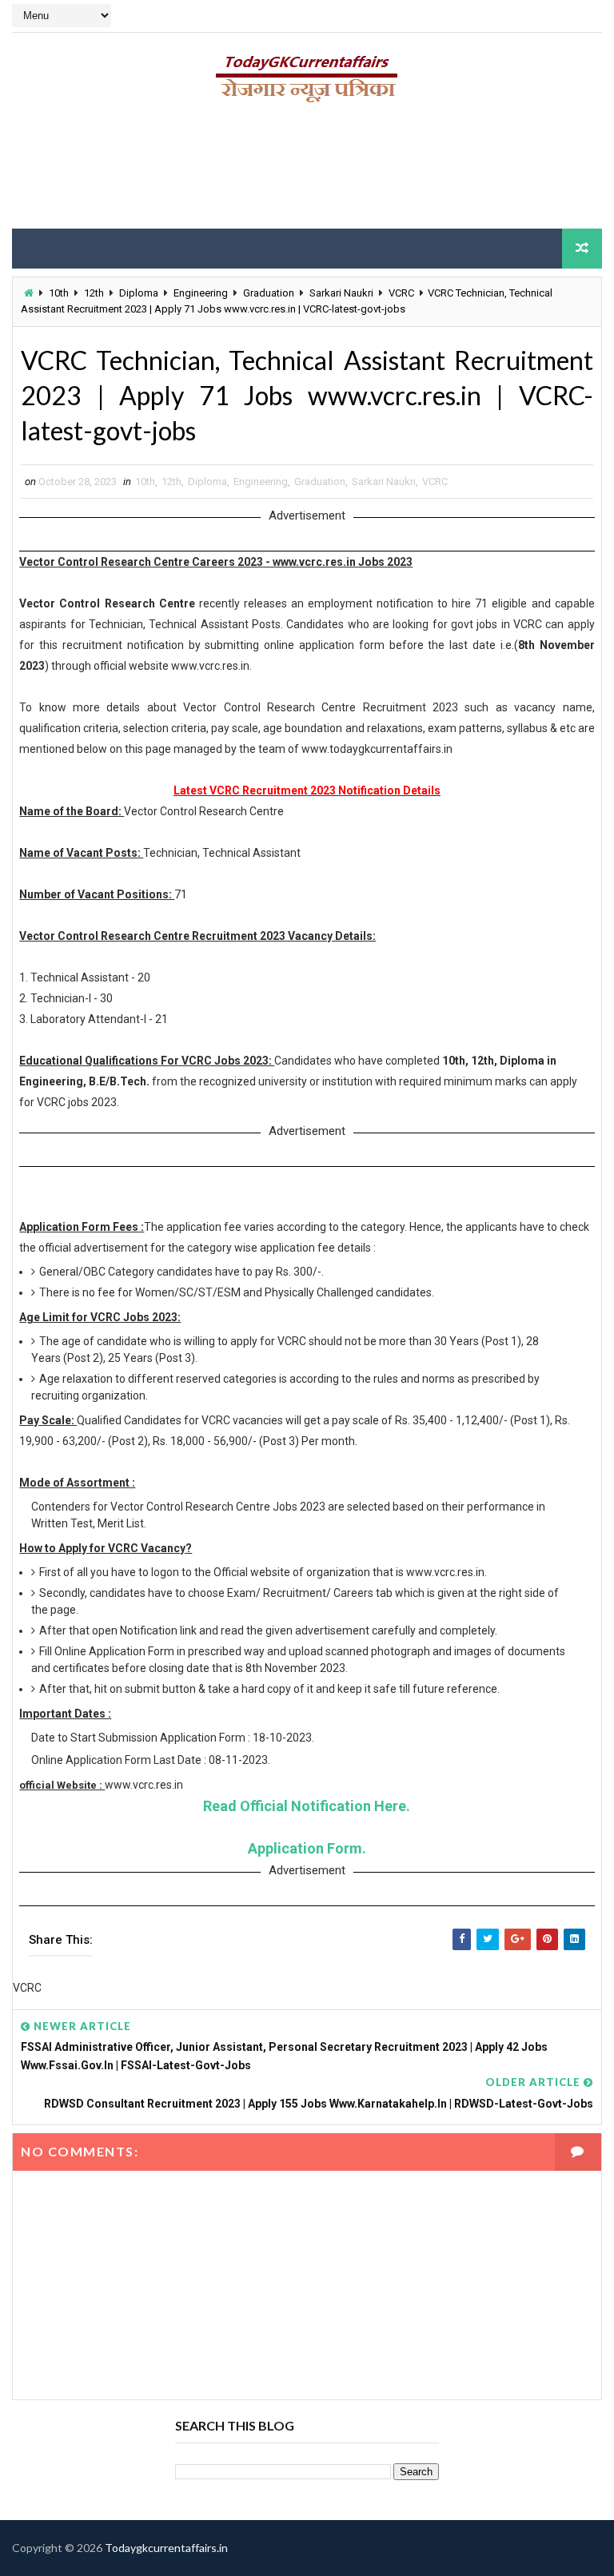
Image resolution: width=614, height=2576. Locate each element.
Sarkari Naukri (341, 293)
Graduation (269, 293)
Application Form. (307, 1848)
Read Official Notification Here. (307, 1806)
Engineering (201, 293)
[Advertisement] (307, 172)
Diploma (139, 293)
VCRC (401, 293)
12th (94, 293)
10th (59, 293)
